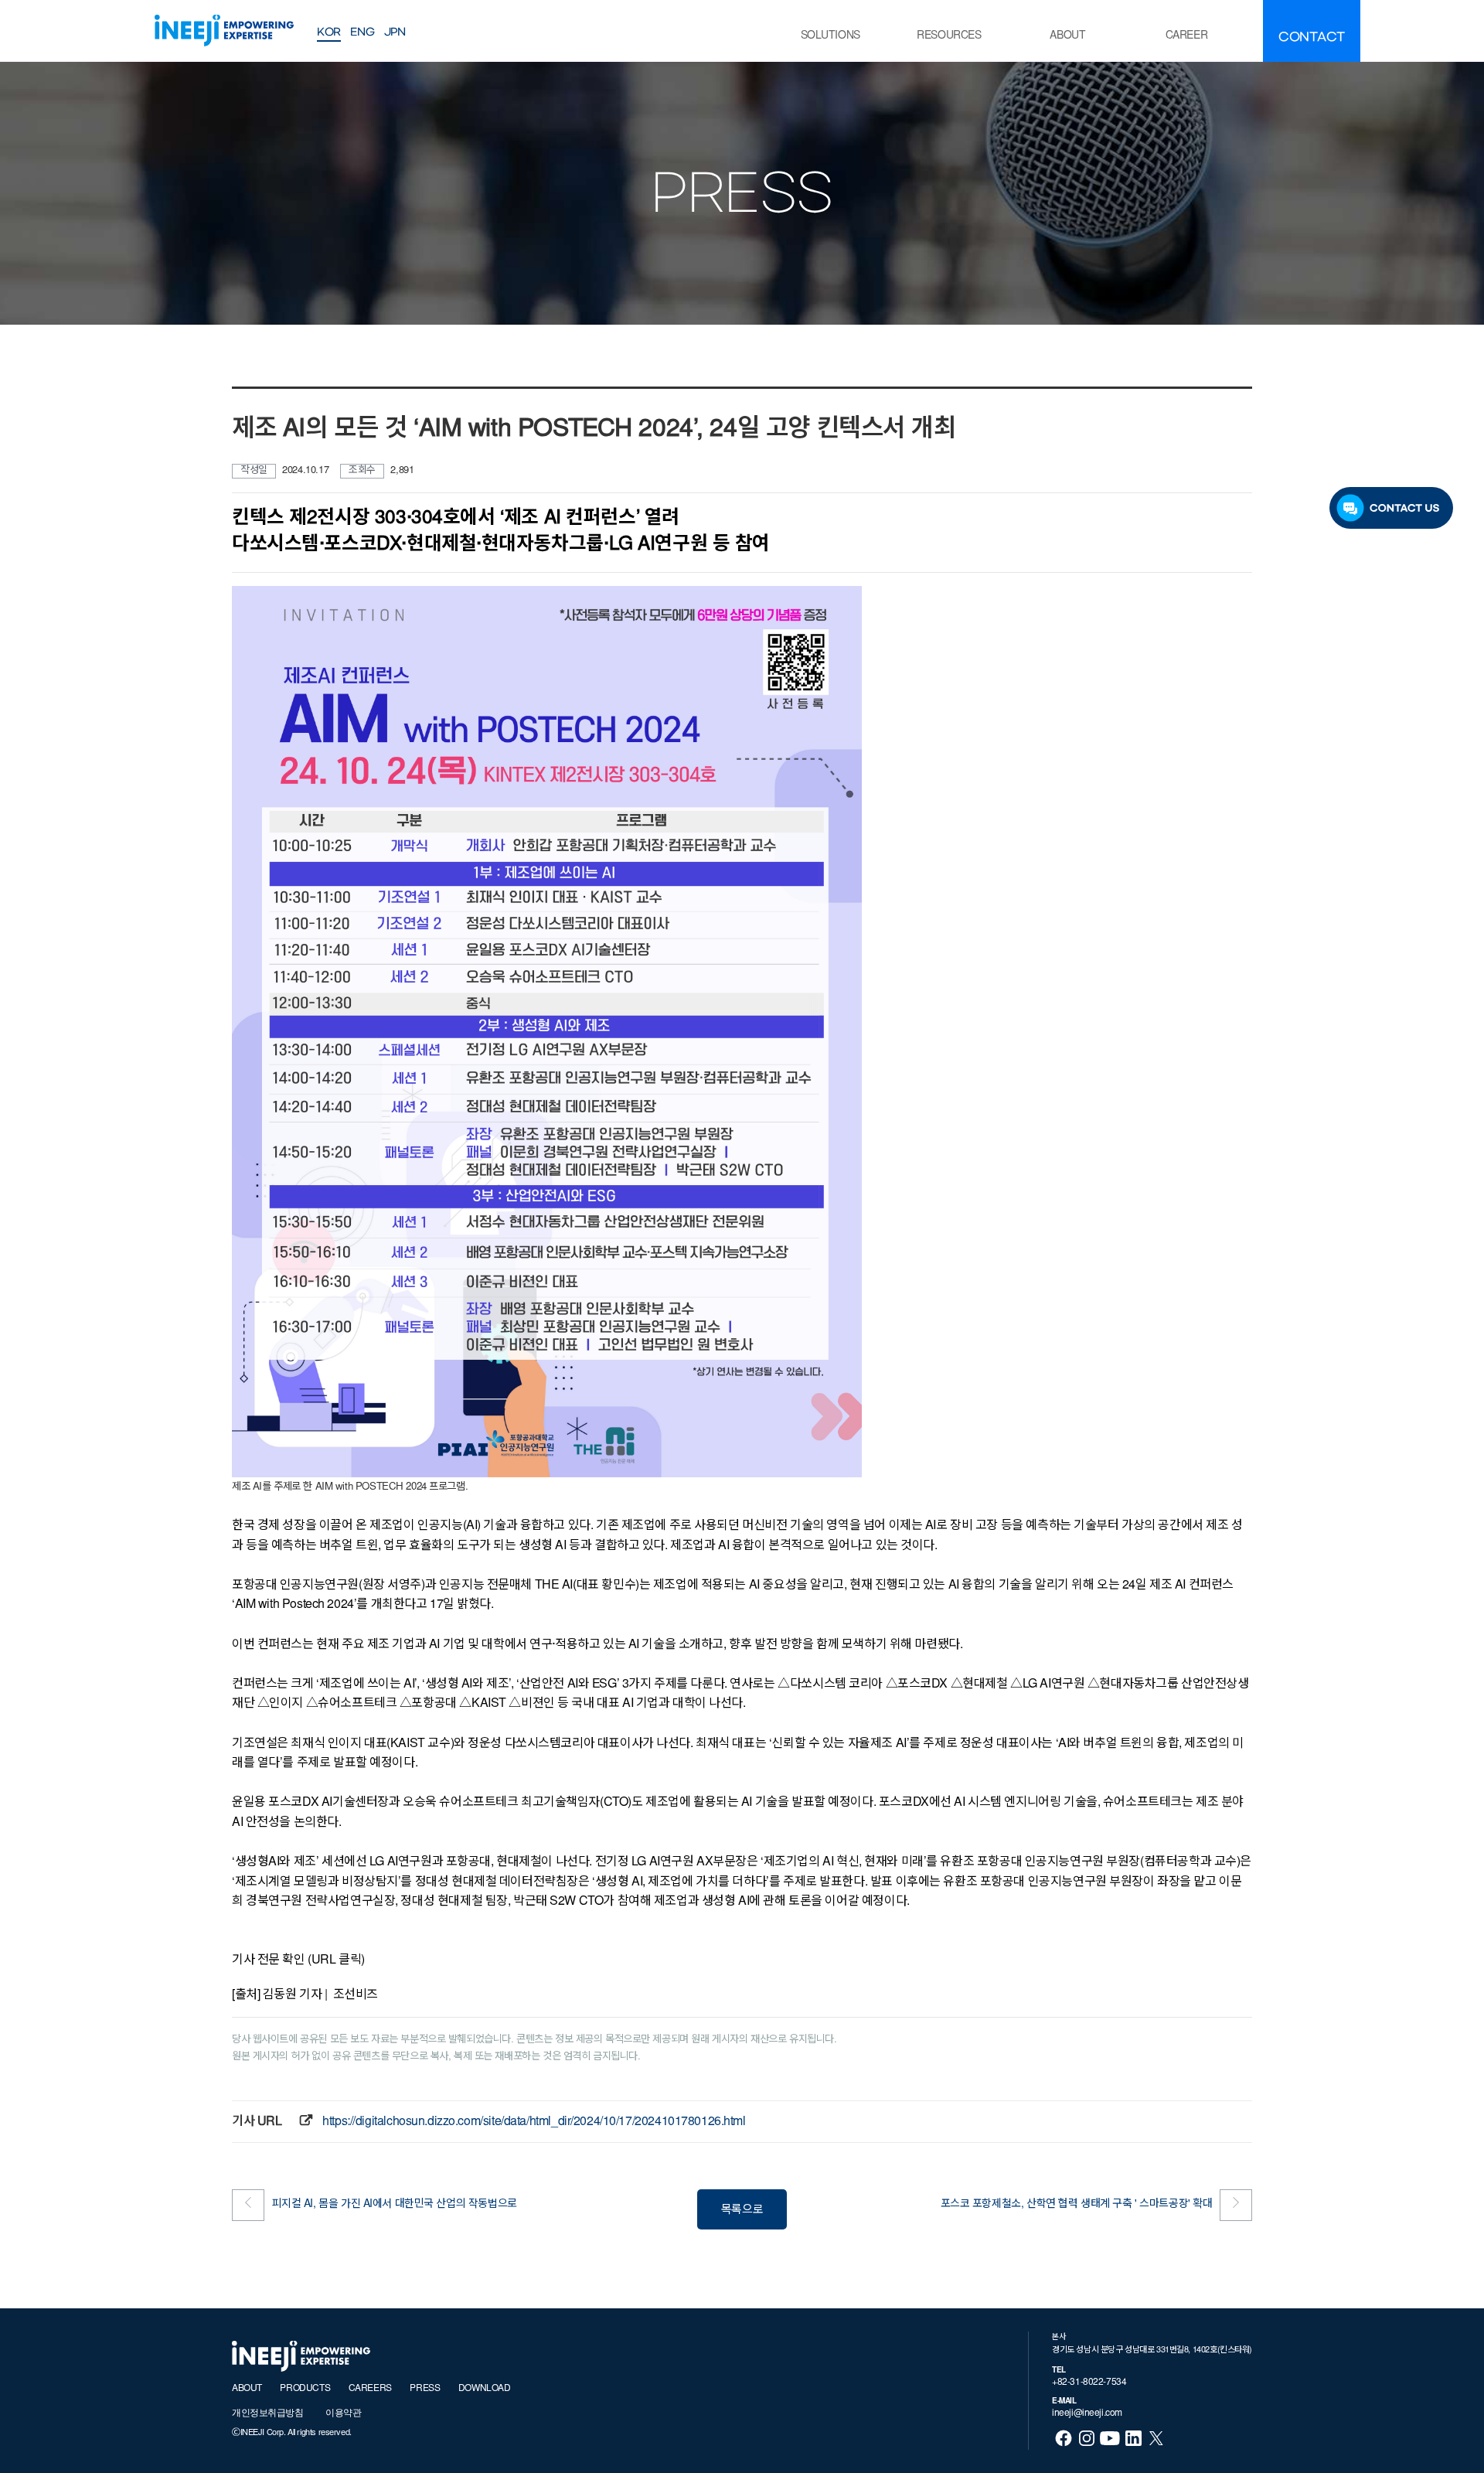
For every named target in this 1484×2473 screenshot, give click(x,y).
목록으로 (742, 2211)
